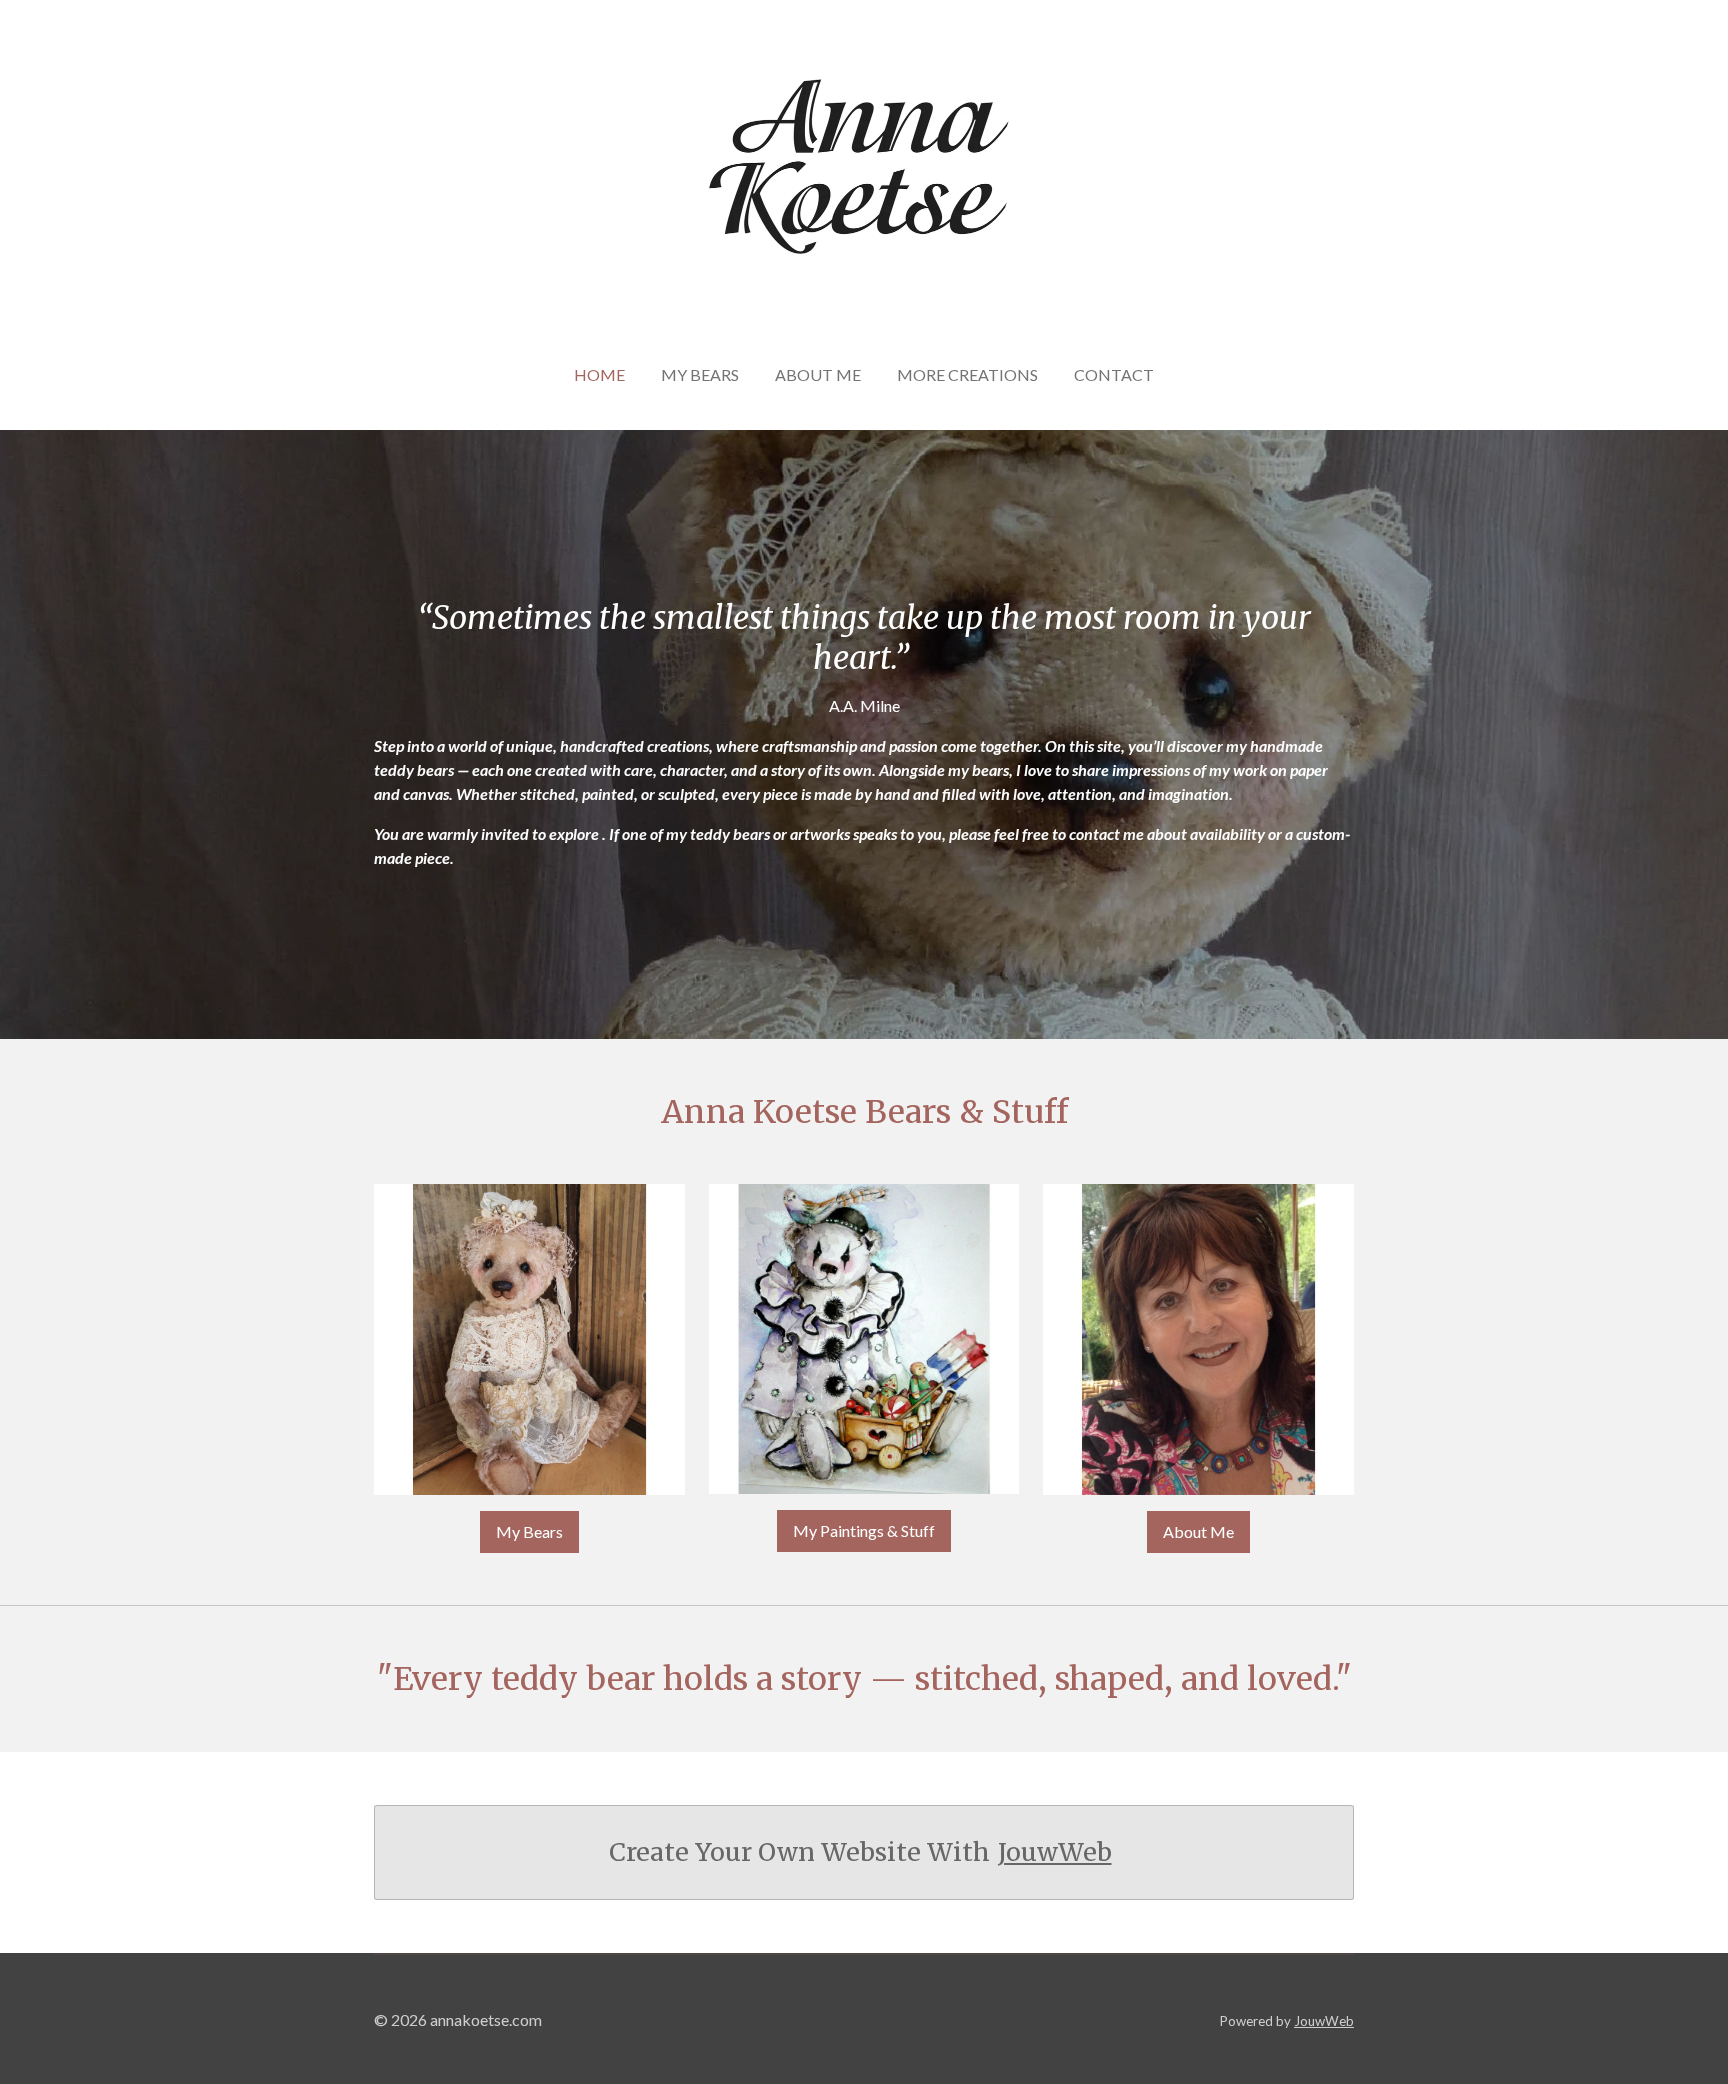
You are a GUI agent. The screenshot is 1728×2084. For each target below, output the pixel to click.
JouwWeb (1055, 1852)
